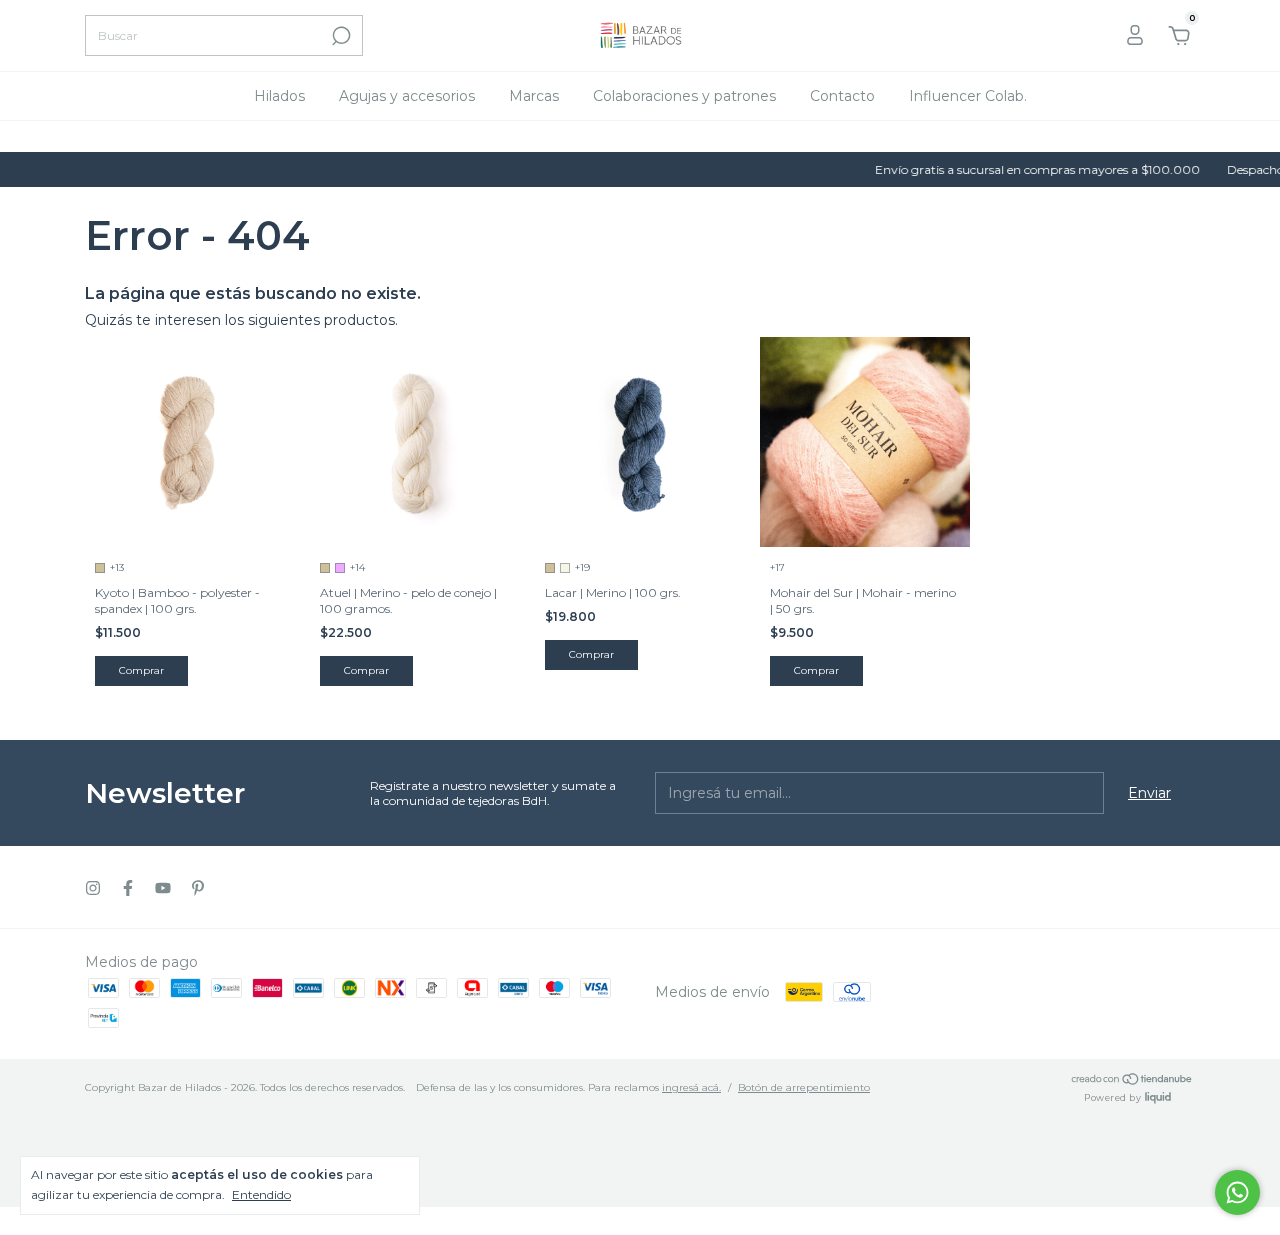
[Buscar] (339, 36)
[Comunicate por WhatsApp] (1237, 1192)
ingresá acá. (691, 1087)
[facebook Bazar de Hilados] (128, 888)
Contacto (842, 96)
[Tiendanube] (1132, 1081)
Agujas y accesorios (407, 96)
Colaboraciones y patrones (684, 96)
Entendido (261, 1194)
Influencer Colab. (968, 96)
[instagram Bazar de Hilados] (93, 888)
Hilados (279, 96)
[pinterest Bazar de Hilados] (198, 888)
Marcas (534, 96)
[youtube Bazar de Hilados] (163, 888)
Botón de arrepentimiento (804, 1087)
